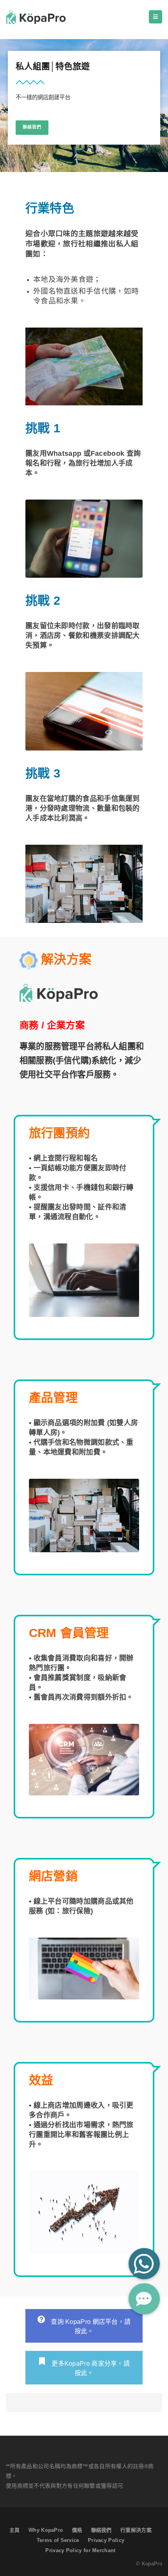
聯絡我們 (101, 2530)
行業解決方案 (136, 2530)
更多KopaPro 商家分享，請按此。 (90, 2368)
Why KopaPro (46, 2530)
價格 (77, 2530)
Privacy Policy (106, 2540)
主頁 (15, 2530)
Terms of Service (58, 2540)
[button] (144, 2299)
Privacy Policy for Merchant (80, 2550)
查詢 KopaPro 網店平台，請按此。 (90, 2326)
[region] (84, 106)
